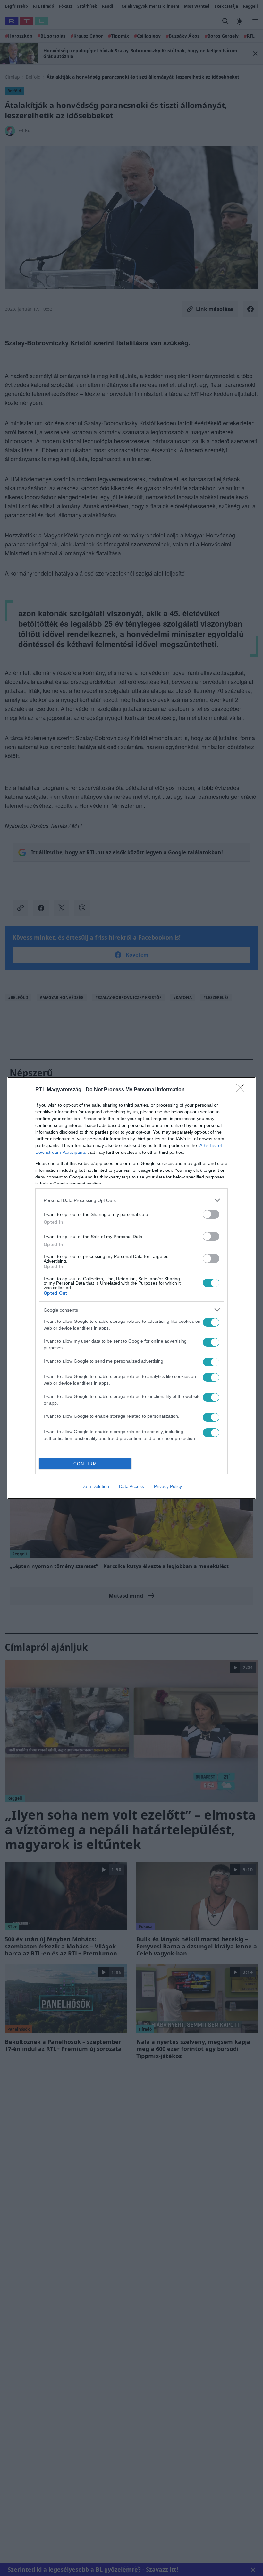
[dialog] (131, 1288)
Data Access (131, 1486)
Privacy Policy (168, 1486)
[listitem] (131, 1200)
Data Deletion (95, 1486)
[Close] (242, 1090)
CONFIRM (85, 1464)
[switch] (211, 1214)
